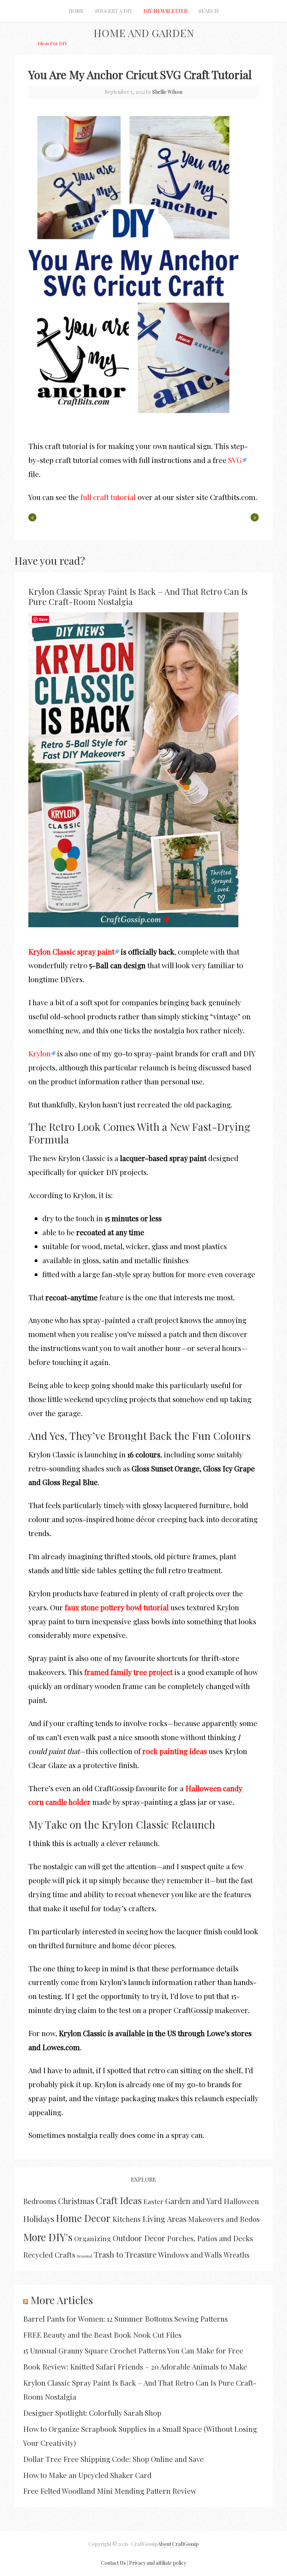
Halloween (241, 2201)
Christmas (76, 2201)
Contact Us (113, 2563)
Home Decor (83, 2218)
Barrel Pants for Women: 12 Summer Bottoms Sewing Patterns (125, 2318)
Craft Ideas (119, 2200)
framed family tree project (128, 1672)
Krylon (40, 1053)
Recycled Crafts (49, 2254)
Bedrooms (40, 2201)
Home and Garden (144, 33)
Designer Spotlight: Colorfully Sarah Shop (92, 2413)
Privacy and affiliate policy (158, 2563)
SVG (235, 460)
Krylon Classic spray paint (71, 951)
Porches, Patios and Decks (210, 2238)
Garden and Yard (194, 2201)
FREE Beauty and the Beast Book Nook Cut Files (102, 2335)
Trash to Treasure (125, 2254)
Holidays (39, 2219)
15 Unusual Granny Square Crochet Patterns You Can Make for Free (133, 2350)
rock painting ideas (175, 1751)
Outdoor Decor (139, 2238)
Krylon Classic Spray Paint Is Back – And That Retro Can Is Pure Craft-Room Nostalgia (138, 596)
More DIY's (48, 2237)
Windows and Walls (190, 2254)
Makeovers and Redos (224, 2219)
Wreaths (237, 2255)
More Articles (62, 2300)
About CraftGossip (178, 2544)
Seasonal (85, 2256)
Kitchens (127, 2219)
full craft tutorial (108, 497)
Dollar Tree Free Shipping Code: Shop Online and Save (113, 2459)
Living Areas (164, 2219)
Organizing (93, 2238)
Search (209, 11)
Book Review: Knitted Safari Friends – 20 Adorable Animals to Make (135, 2366)
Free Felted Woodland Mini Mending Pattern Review (110, 2491)
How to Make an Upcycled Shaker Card (87, 2475)
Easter (153, 2201)
